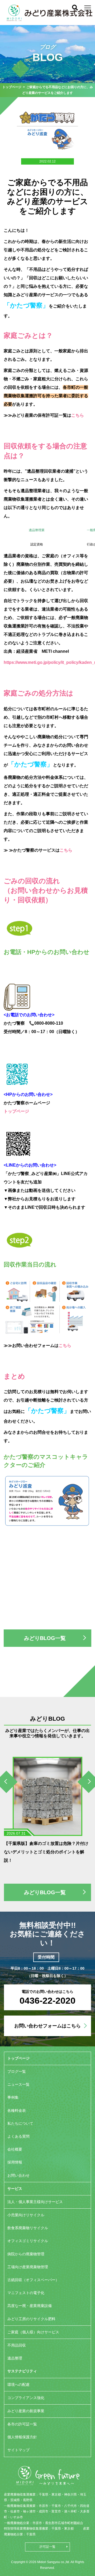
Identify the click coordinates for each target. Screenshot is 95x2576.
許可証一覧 (47, 2547)
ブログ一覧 (17, 2071)
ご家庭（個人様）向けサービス (33, 2332)
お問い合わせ (18, 2175)
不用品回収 (17, 2345)
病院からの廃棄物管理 (26, 2254)
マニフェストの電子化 (26, 2293)
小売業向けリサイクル (26, 2215)
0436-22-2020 (47, 2001)
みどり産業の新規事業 (26, 2411)
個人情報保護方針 (22, 2437)
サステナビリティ (22, 2371)
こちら (78, 415)
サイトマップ (18, 2450)
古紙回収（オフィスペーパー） (33, 2280)
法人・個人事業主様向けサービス (35, 2202)
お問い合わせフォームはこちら (47, 2026)
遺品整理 (15, 2358)
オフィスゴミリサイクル (28, 2241)
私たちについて (20, 2123)
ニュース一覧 (18, 2084)
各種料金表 (17, 2110)
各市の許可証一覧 (22, 2424)
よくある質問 (18, 2136)
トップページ (12, 87)
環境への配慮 (18, 2385)
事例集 (13, 2097)
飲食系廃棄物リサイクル (28, 2228)
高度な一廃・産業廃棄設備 (30, 2306)
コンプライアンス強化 (26, 2398)
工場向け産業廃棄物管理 (28, 2267)
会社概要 (15, 2149)
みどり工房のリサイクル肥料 (31, 2319)
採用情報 (15, 2162)
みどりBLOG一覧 (45, 1638)
